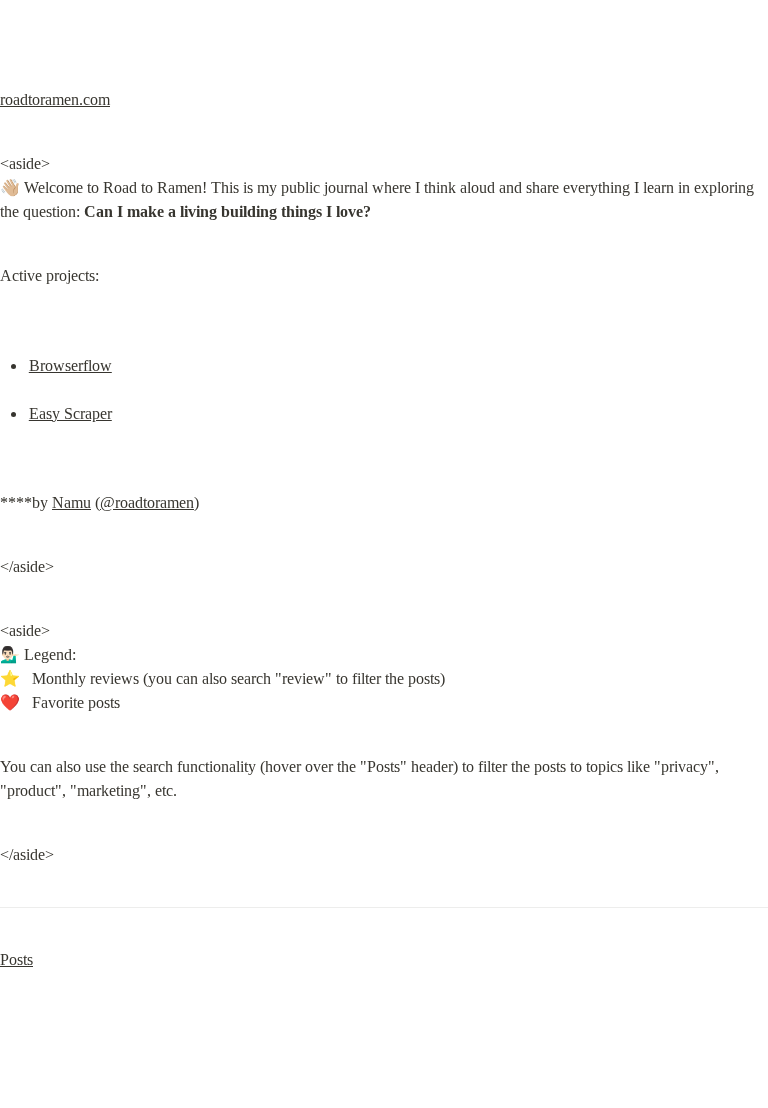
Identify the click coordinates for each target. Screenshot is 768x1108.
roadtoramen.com (55, 99)
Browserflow (70, 365)
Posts (16, 959)
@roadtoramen (147, 502)
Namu (71, 502)
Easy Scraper (70, 413)
